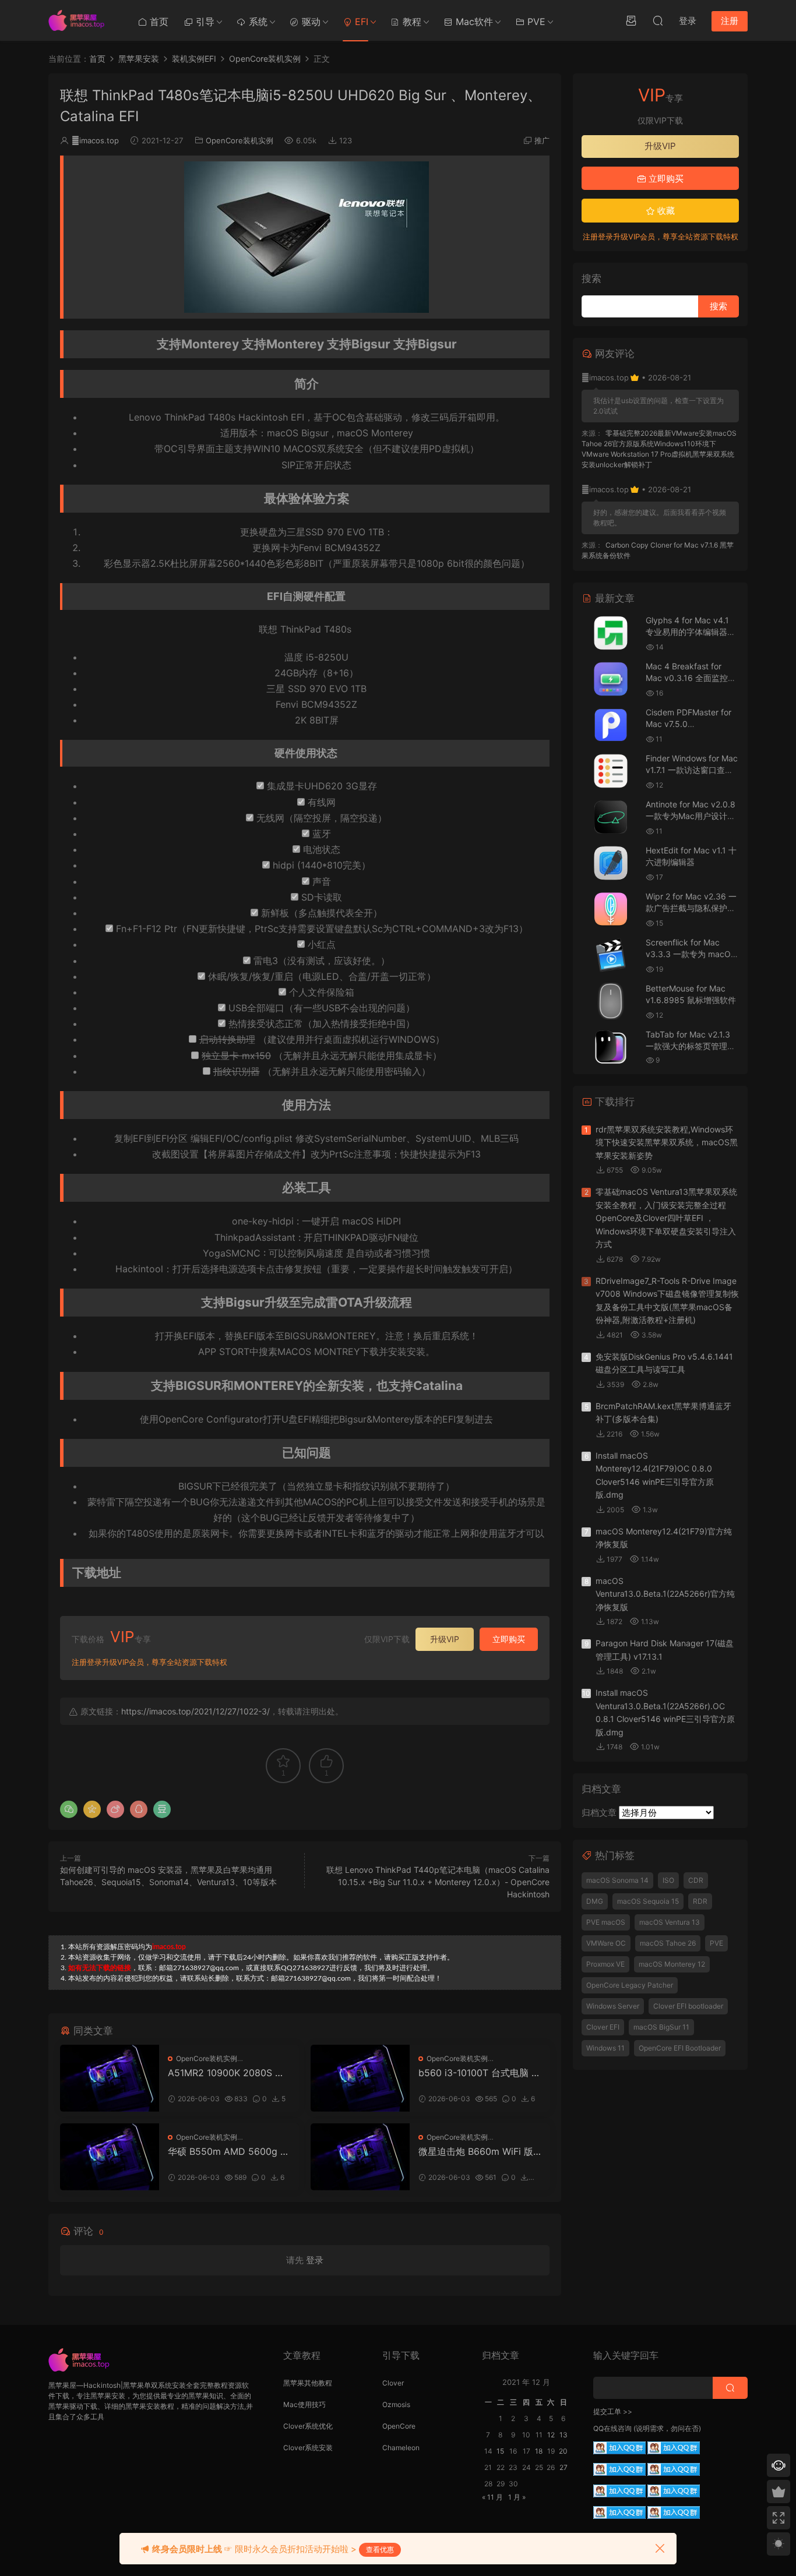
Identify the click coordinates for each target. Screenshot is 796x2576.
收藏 (665, 211)
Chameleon (401, 2448)
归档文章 (599, 1813)
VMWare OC (606, 1943)
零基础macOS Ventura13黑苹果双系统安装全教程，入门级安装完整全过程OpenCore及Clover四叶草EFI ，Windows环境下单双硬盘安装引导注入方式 (666, 1218)
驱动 (310, 22)
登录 (315, 2260)
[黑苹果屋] (80, 20)
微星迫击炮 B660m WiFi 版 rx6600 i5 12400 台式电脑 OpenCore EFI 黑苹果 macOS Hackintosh (479, 2151)
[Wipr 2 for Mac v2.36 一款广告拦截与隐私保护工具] (611, 909)
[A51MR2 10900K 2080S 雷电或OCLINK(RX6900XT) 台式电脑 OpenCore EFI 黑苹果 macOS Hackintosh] (110, 2078)
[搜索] (658, 20)
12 (551, 2435)
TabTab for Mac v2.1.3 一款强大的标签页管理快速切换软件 (691, 1046)
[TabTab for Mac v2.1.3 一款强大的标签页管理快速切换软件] (611, 1047)
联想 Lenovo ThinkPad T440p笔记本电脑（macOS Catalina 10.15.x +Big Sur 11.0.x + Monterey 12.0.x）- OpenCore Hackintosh (438, 1882)
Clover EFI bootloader (688, 2006)
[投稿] (631, 20)
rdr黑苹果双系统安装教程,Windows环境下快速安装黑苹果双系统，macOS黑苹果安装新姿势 (667, 1142)
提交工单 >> (613, 2411)
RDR (700, 1901)
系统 (257, 22)
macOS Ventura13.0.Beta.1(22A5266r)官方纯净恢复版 (665, 1594)
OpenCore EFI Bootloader (680, 2048)
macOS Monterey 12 (672, 1964)
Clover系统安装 (308, 2448)
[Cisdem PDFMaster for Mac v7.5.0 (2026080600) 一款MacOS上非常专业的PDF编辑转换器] (611, 725)
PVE (535, 22)
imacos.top (95, 140)
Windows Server (613, 2006)
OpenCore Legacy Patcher (630, 1985)
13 (563, 2435)
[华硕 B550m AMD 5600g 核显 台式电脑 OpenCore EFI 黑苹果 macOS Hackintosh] (110, 2157)
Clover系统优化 (308, 2426)
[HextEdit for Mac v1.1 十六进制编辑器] (611, 863)
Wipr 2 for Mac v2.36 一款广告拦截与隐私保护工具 (691, 908)
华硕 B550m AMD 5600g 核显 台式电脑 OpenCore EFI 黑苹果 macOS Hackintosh (229, 2151)
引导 (204, 22)
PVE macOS (606, 1922)
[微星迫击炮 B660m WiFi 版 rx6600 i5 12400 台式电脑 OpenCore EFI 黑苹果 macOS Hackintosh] (360, 2157)
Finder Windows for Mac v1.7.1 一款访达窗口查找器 (692, 770)
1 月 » (517, 2497)
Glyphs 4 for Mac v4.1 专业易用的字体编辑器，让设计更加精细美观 (691, 631)
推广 (542, 140)
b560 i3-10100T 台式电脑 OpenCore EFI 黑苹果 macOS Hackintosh (478, 2073)
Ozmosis (396, 2404)
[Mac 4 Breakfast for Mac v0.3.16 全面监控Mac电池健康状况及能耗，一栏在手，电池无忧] (611, 679)
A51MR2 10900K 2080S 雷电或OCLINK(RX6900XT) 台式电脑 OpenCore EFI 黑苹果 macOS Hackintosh (227, 2073)
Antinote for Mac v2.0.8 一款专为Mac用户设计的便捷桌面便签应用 (691, 816)
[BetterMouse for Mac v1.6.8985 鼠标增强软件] (611, 1001)
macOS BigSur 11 (661, 2027)
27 (563, 2467)
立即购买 (509, 1639)
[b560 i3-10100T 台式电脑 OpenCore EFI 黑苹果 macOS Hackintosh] (360, 2078)
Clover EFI (603, 2027)
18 (539, 2451)
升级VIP (445, 1639)
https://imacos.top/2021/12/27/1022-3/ (196, 1711)
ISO (668, 1880)
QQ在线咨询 (612, 2428)
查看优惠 (380, 2549)
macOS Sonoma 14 (617, 1880)
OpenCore (399, 2426)
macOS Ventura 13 (670, 1922)
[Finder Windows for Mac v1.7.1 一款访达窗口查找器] (611, 771)
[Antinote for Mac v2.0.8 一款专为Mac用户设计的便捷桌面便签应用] (611, 817)
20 (563, 2451)
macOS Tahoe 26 (668, 1943)
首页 (158, 22)
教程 (411, 22)
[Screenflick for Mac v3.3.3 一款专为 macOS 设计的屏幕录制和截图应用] (611, 955)
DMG (595, 1901)
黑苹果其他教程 (308, 2383)
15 (500, 2451)
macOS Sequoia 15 (648, 1901)
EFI (360, 22)
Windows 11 (605, 2048)
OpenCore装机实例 (239, 140)
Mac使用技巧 (304, 2404)
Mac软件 (473, 22)
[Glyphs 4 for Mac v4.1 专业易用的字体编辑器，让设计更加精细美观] (611, 633)
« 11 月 (492, 2497)
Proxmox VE (605, 1964)
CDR (696, 1880)
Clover (393, 2383)
